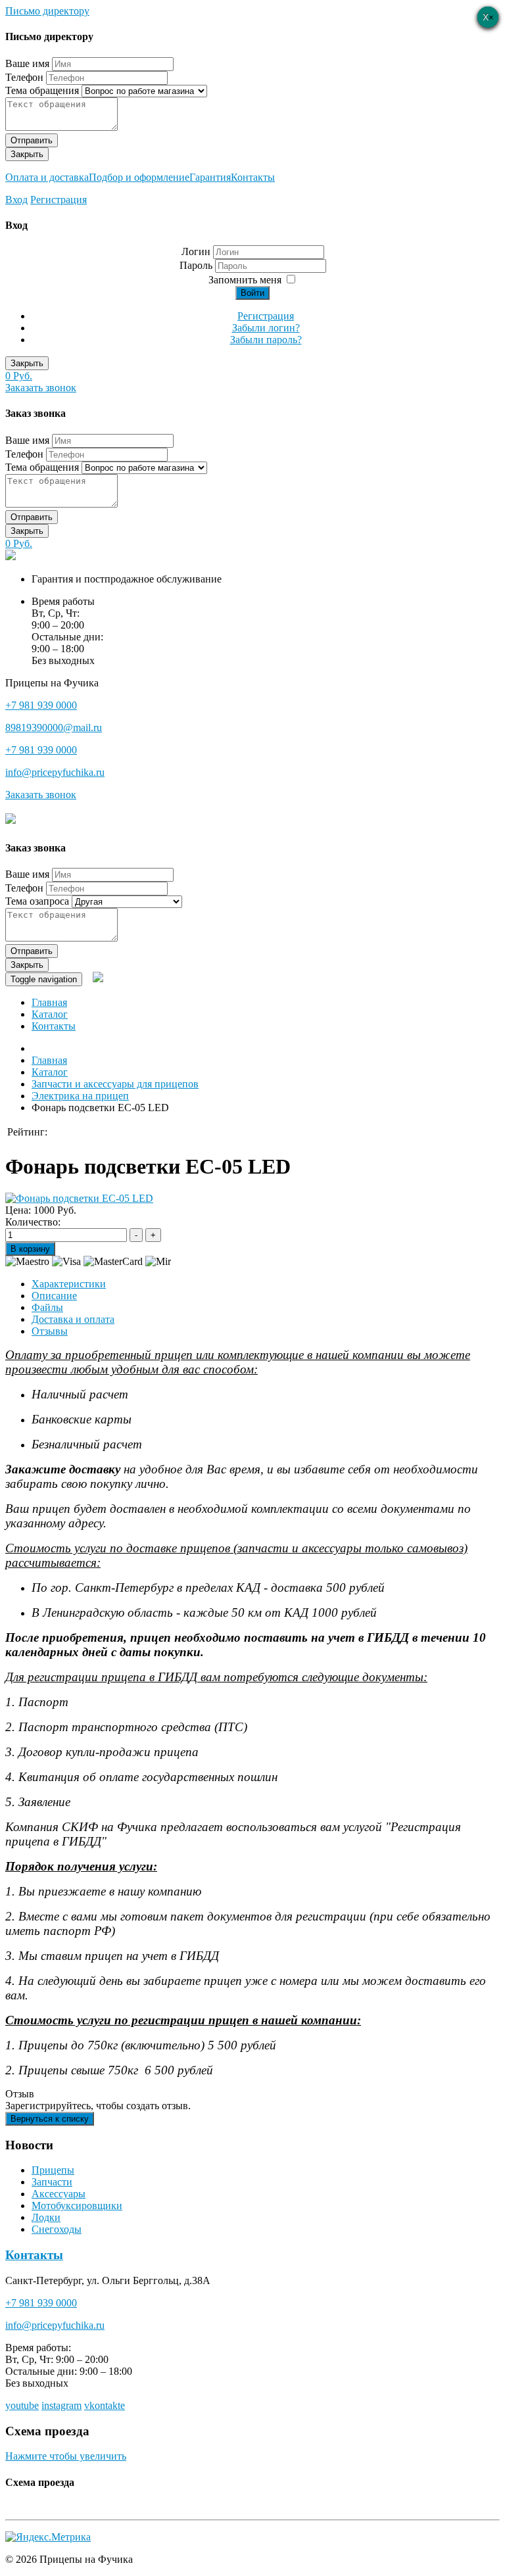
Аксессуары (59, 2194)
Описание (54, 1296)
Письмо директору (47, 11)
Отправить (32, 140)
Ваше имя (27, 63)
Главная (49, 1002)
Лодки (46, 2217)
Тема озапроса (37, 901)
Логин (196, 251)
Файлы (47, 1307)
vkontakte (105, 2405)
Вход (16, 200)
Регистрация (59, 200)
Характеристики (69, 1284)
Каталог (50, 1014)
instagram (61, 2405)
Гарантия (210, 177)
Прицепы (53, 2170)
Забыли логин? (266, 328)
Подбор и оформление (139, 177)
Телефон (24, 77)
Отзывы (50, 1331)
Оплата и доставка (47, 177)
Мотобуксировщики (77, 2206)
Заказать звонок (41, 388)
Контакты (253, 177)
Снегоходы (57, 2229)
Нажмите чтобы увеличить (66, 2456)
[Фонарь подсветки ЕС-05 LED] (79, 1198)
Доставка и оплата (73, 1319)
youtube (22, 2405)
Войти (252, 293)
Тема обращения (42, 90)
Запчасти (52, 2182)
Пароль (197, 265)
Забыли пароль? (266, 340)
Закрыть (27, 154)
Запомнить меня (245, 280)
